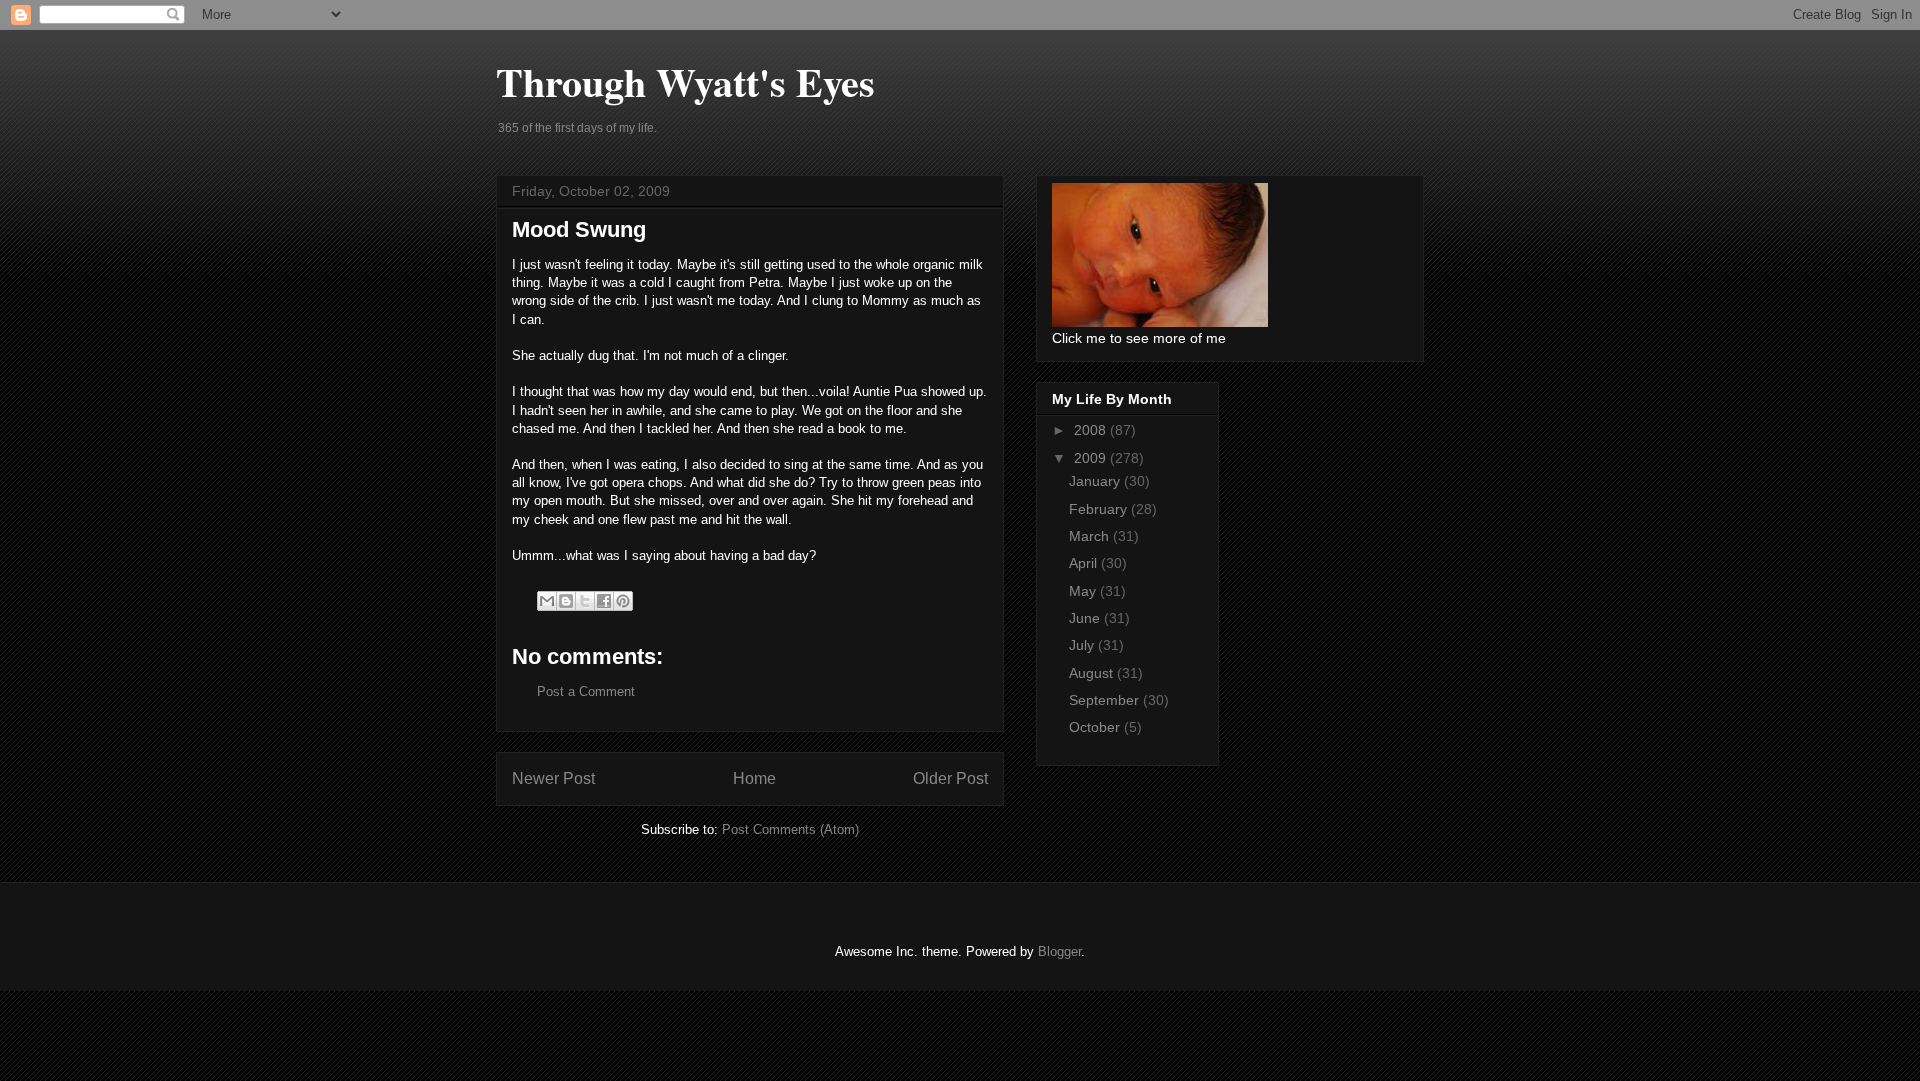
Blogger (1059, 951)
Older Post (950, 778)
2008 (1092, 430)
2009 (1092, 458)
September (1106, 700)
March (1091, 536)
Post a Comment (586, 691)
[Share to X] (585, 601)
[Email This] (547, 601)
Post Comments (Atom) (790, 829)
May (1084, 591)
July (1083, 645)
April (1085, 563)
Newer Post (553, 778)
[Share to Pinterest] (623, 601)
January (1096, 481)
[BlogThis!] (566, 601)
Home (754, 778)
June (1086, 618)
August (1093, 673)
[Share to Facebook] (604, 601)
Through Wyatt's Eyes (685, 81)
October (1096, 727)
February (1100, 509)
